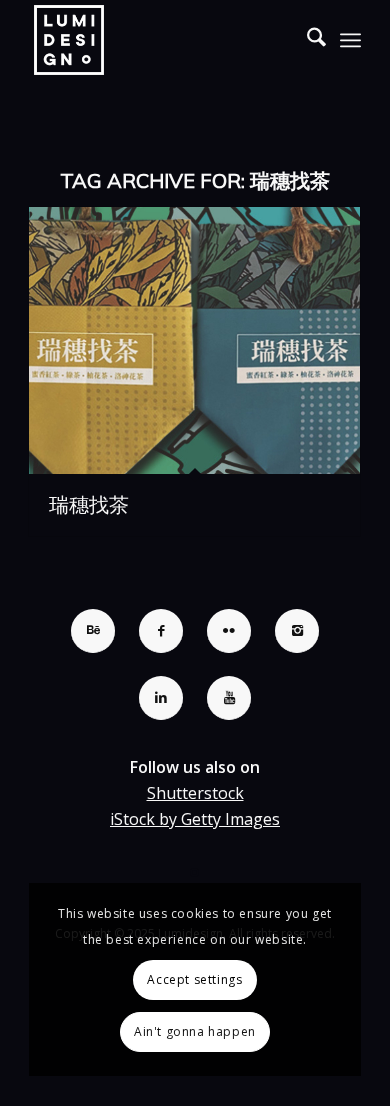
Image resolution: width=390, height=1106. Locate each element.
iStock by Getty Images (195, 819)
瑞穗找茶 (89, 504)
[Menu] (350, 40)
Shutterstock (195, 793)
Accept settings (194, 979)
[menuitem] (306, 40)
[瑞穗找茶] (194, 340)
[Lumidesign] (161, 40)
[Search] (306, 40)
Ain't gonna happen (195, 1031)
